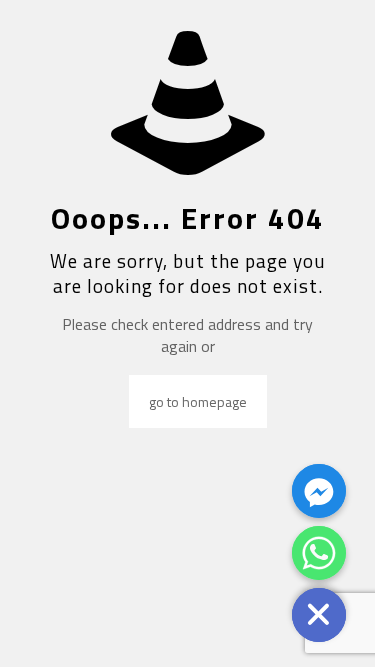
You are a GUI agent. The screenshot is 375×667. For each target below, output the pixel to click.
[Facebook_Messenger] (319, 491)
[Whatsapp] (319, 553)
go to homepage (198, 401)
